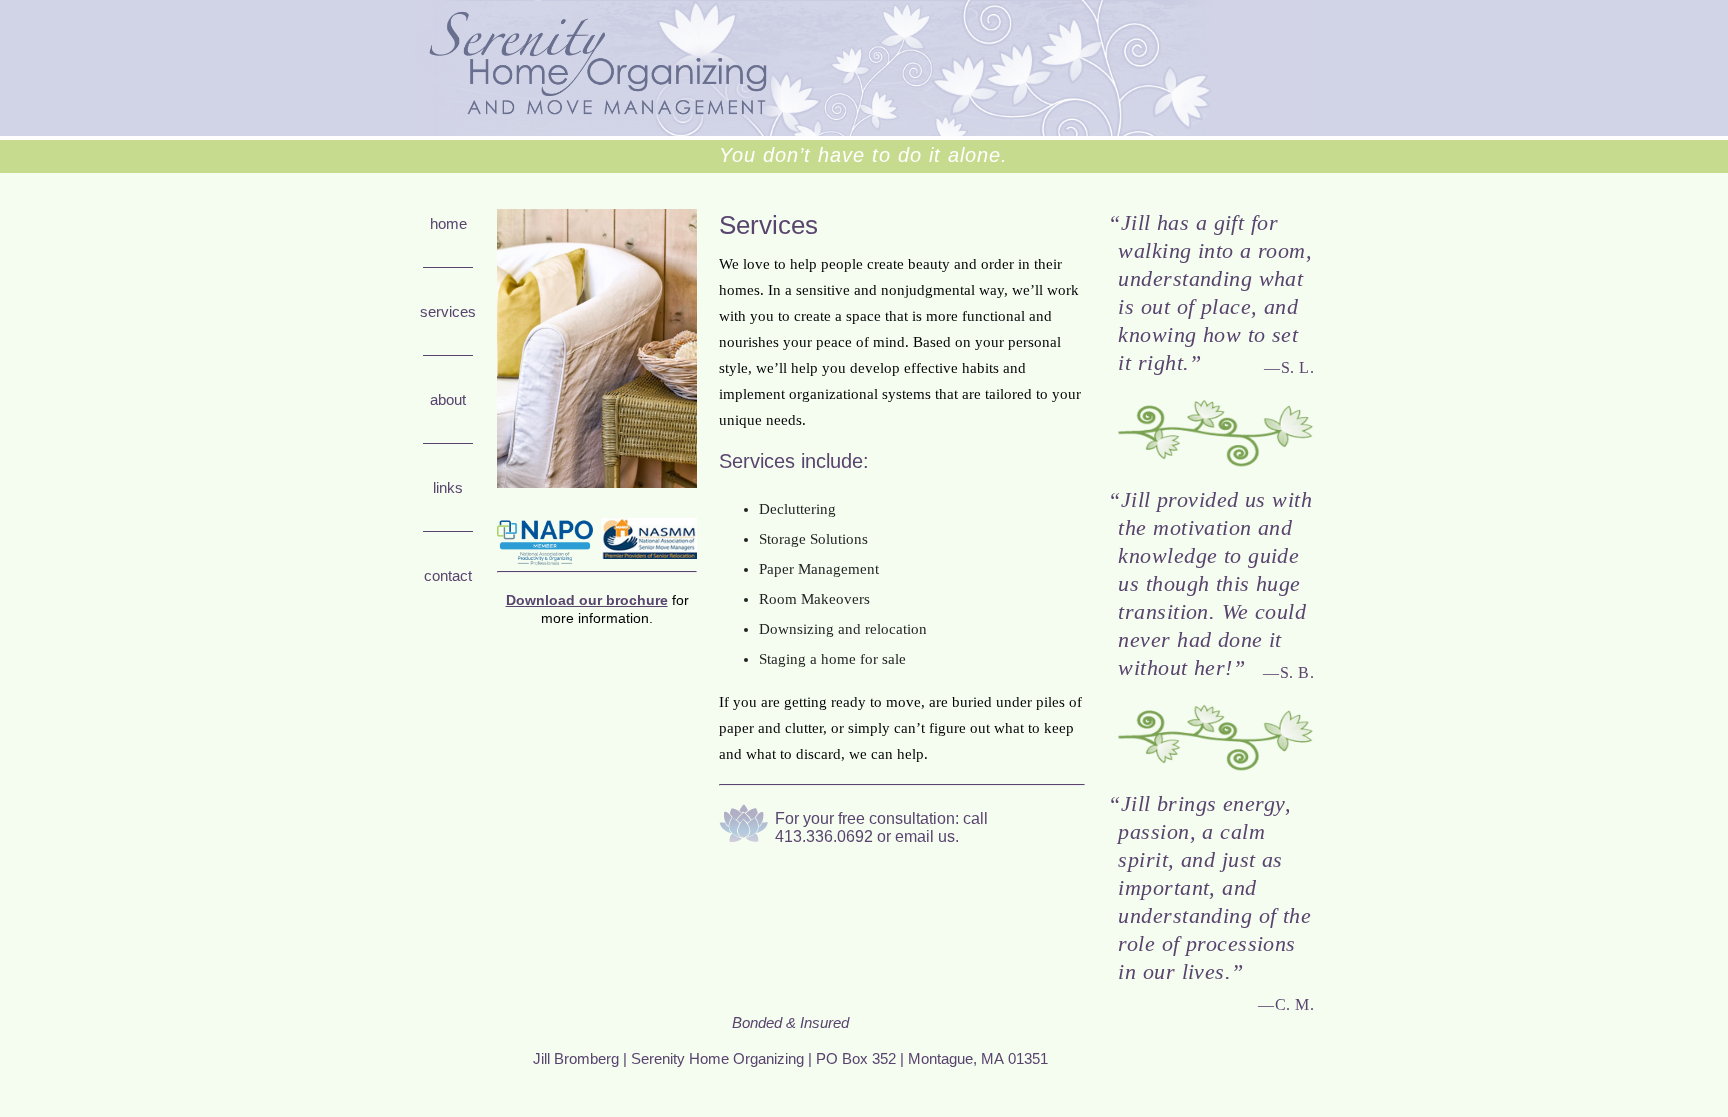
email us (925, 836)
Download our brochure (587, 600)
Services (448, 311)
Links (448, 487)
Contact (448, 575)
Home (448, 223)
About (448, 399)
